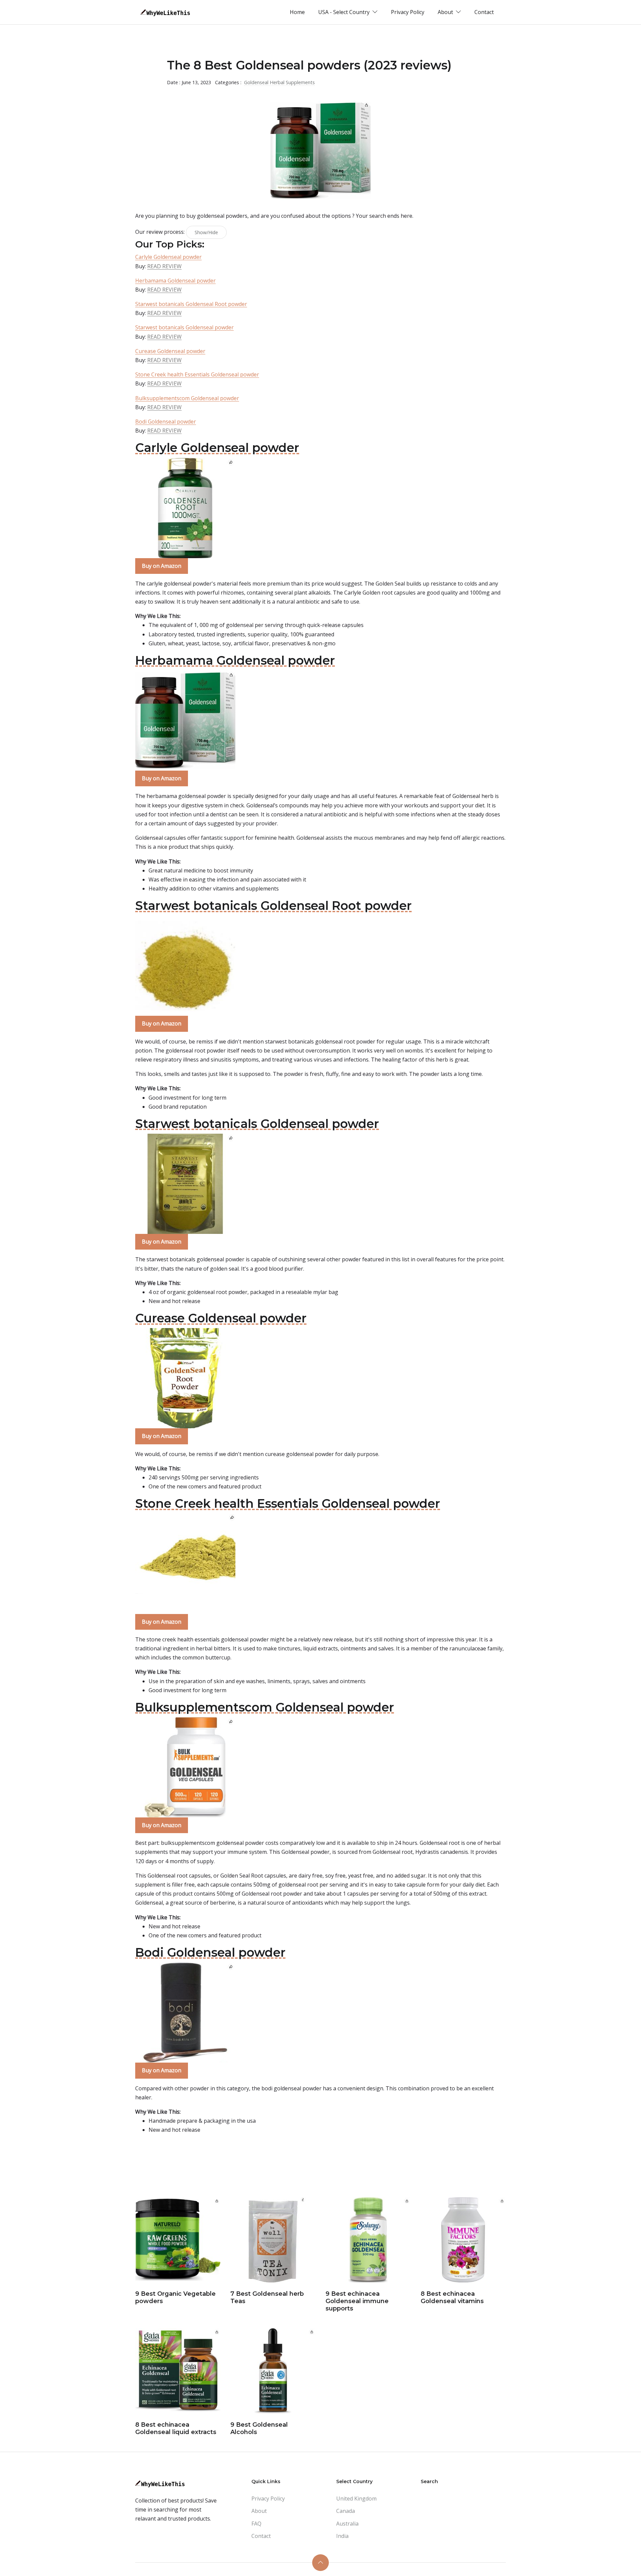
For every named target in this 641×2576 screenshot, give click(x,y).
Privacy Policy (408, 12)
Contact (484, 12)
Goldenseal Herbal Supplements (279, 82)
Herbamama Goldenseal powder (175, 281)
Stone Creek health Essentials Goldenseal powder (197, 374)
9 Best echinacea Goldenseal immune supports (357, 2301)
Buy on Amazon (162, 566)
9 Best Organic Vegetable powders (175, 2297)
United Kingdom (356, 2499)
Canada (346, 2511)
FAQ (256, 2524)
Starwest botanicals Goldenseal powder (184, 327)
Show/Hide (206, 232)
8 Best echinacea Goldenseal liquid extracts (176, 2428)
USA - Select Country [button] (345, 12)
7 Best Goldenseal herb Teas (267, 2297)
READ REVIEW (164, 266)
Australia (347, 2524)
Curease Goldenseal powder (170, 351)
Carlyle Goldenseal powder (168, 257)
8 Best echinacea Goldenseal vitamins (452, 2297)
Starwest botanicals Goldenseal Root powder (191, 304)
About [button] (446, 12)
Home (297, 12)
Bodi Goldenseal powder (166, 422)
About (259, 2511)
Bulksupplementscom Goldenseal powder (187, 398)
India (342, 2536)
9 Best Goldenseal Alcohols (259, 2428)
